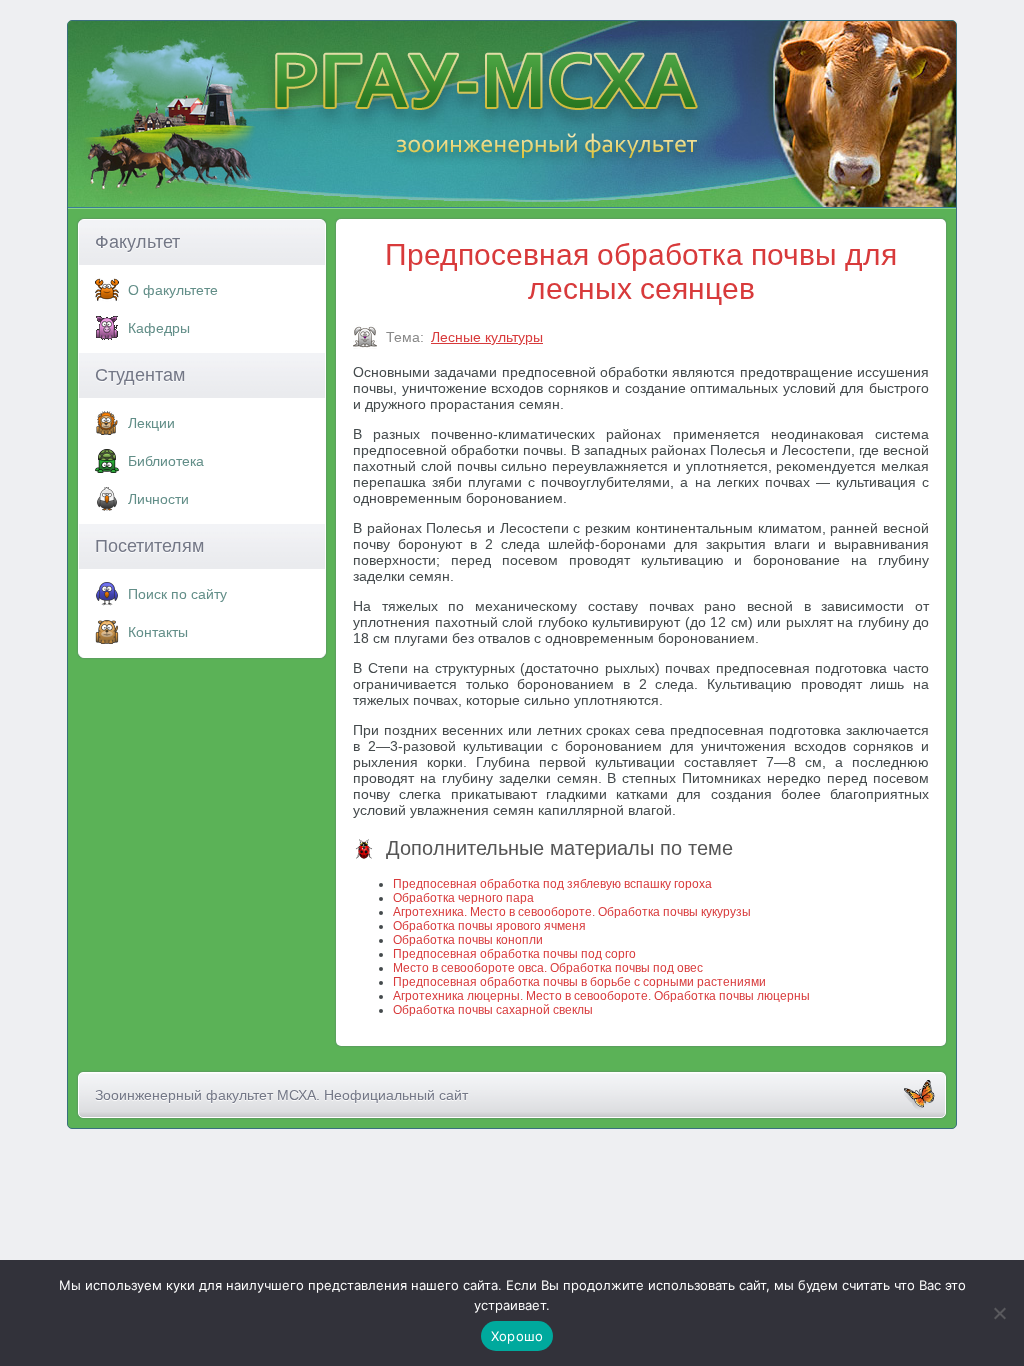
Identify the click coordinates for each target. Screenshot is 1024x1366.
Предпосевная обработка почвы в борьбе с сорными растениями (579, 982)
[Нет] (999, 1313)
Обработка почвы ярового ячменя (489, 926)
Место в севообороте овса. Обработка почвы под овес (548, 968)
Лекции (151, 423)
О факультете (173, 290)
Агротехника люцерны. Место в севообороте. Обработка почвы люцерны (601, 996)
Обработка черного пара (463, 898)
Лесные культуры (487, 337)
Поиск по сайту (177, 594)
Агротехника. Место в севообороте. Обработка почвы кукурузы (572, 912)
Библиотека (166, 461)
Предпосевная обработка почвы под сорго (514, 954)
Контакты (158, 632)
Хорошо (517, 1336)
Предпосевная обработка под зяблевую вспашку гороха (552, 884)
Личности (158, 499)
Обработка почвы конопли (468, 940)
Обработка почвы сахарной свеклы (493, 1010)
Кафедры (159, 328)
